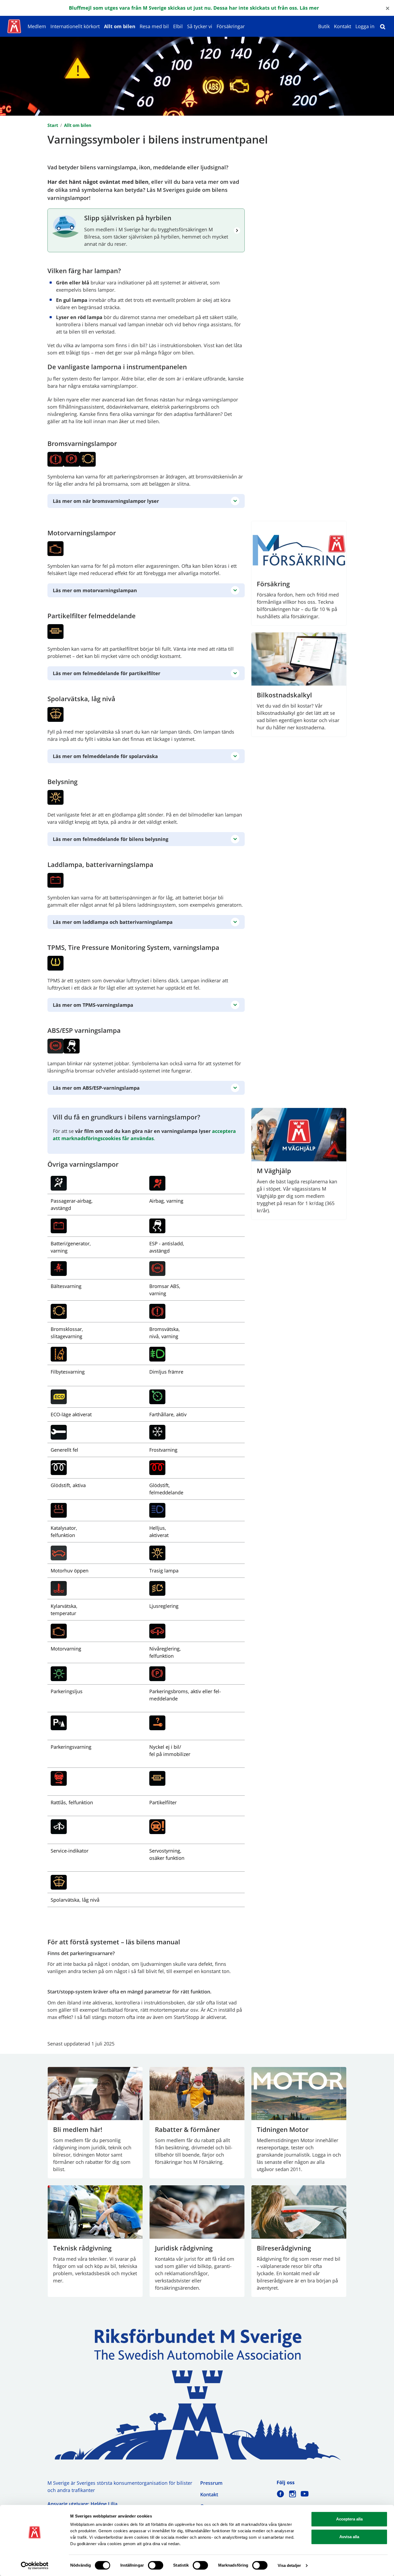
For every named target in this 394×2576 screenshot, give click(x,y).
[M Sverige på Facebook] (280, 2494)
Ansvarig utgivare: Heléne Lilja (82, 2504)
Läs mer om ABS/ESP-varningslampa (96, 1088)
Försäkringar (231, 26)
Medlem (37, 26)
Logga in (365, 26)
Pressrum (211, 2483)
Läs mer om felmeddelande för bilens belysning (111, 839)
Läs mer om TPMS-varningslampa (93, 1005)
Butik (324, 26)
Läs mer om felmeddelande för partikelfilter (107, 673)
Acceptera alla (349, 2519)
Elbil (178, 26)
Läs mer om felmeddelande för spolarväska (105, 756)
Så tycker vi (200, 26)
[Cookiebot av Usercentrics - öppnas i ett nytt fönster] (35, 2566)
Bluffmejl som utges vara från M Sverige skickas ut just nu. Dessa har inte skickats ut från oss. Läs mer (194, 8)
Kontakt (343, 26)
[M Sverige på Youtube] (305, 2494)
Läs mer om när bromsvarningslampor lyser (106, 501)
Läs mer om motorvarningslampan (95, 590)
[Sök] (383, 26)
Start (53, 125)
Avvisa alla (349, 2537)
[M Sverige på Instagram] (293, 2494)
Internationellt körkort (75, 26)
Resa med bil (154, 26)
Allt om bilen (120, 26)
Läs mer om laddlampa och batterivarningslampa (113, 922)
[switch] (156, 2565)
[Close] (388, 8)
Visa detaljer (289, 2565)
